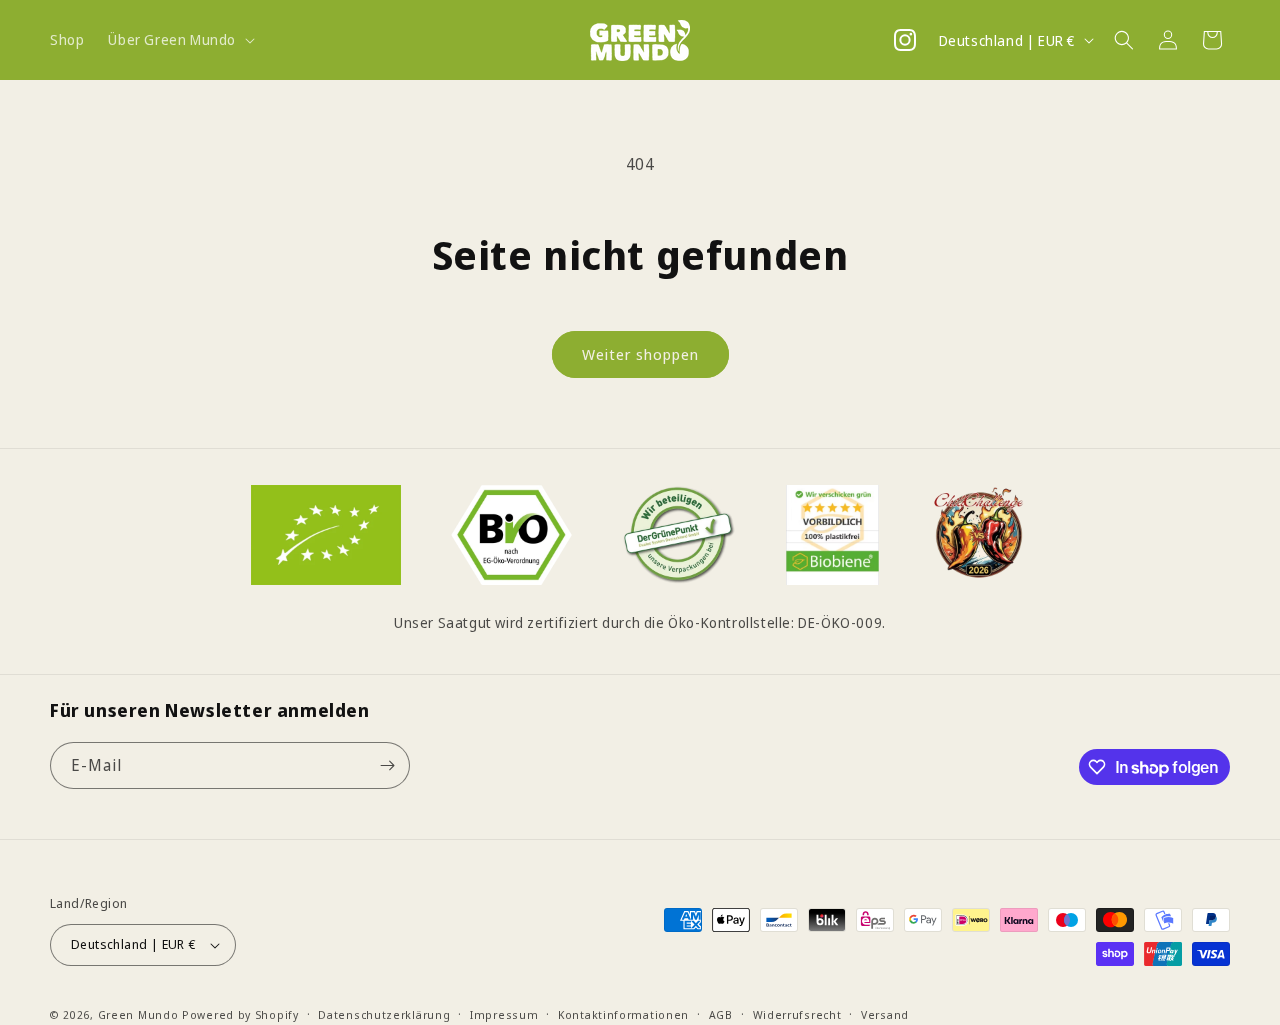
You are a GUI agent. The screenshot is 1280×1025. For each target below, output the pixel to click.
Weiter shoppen (640, 354)
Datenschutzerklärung (384, 1013)
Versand (885, 1013)
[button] (179, 40)
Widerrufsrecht (797, 1013)
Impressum (504, 1013)
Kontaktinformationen (623, 1013)
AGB (721, 1013)
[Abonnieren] (387, 765)
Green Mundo (138, 1014)
